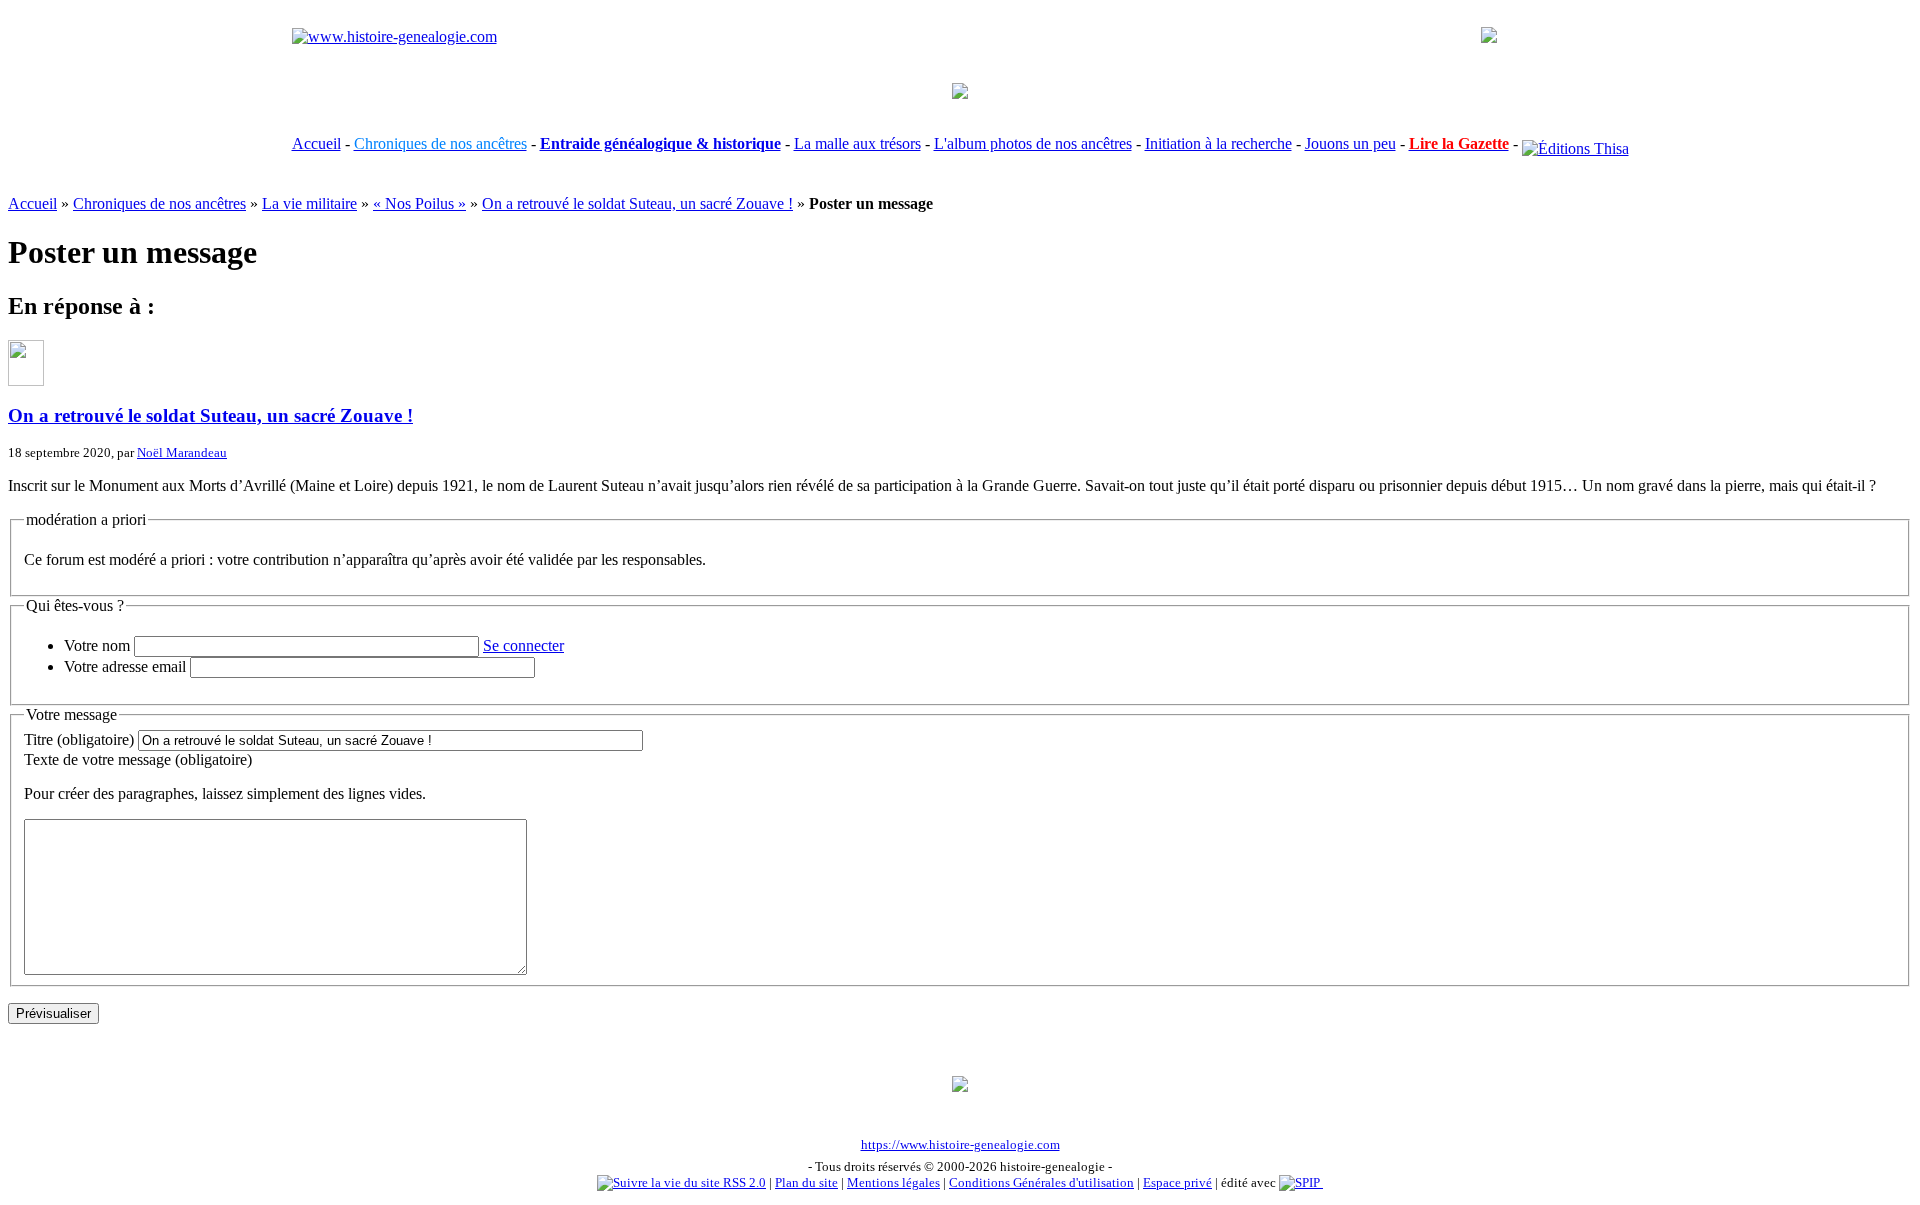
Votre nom (97, 645)
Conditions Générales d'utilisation (1041, 1182)
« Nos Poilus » (419, 203)
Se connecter (523, 645)
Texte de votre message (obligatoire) (138, 759)
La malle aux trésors (857, 143)
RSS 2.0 (743, 1182)
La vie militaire (309, 203)
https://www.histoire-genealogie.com (960, 1144)
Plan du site (806, 1182)
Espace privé (1177, 1182)
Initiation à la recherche (1218, 143)
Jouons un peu (1350, 143)
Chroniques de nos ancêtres (159, 203)
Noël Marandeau (182, 452)
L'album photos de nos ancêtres (1033, 143)
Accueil (316, 143)
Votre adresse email (125, 666)
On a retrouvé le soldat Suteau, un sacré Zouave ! (637, 203)
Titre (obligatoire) (79, 739)
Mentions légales (893, 1182)
